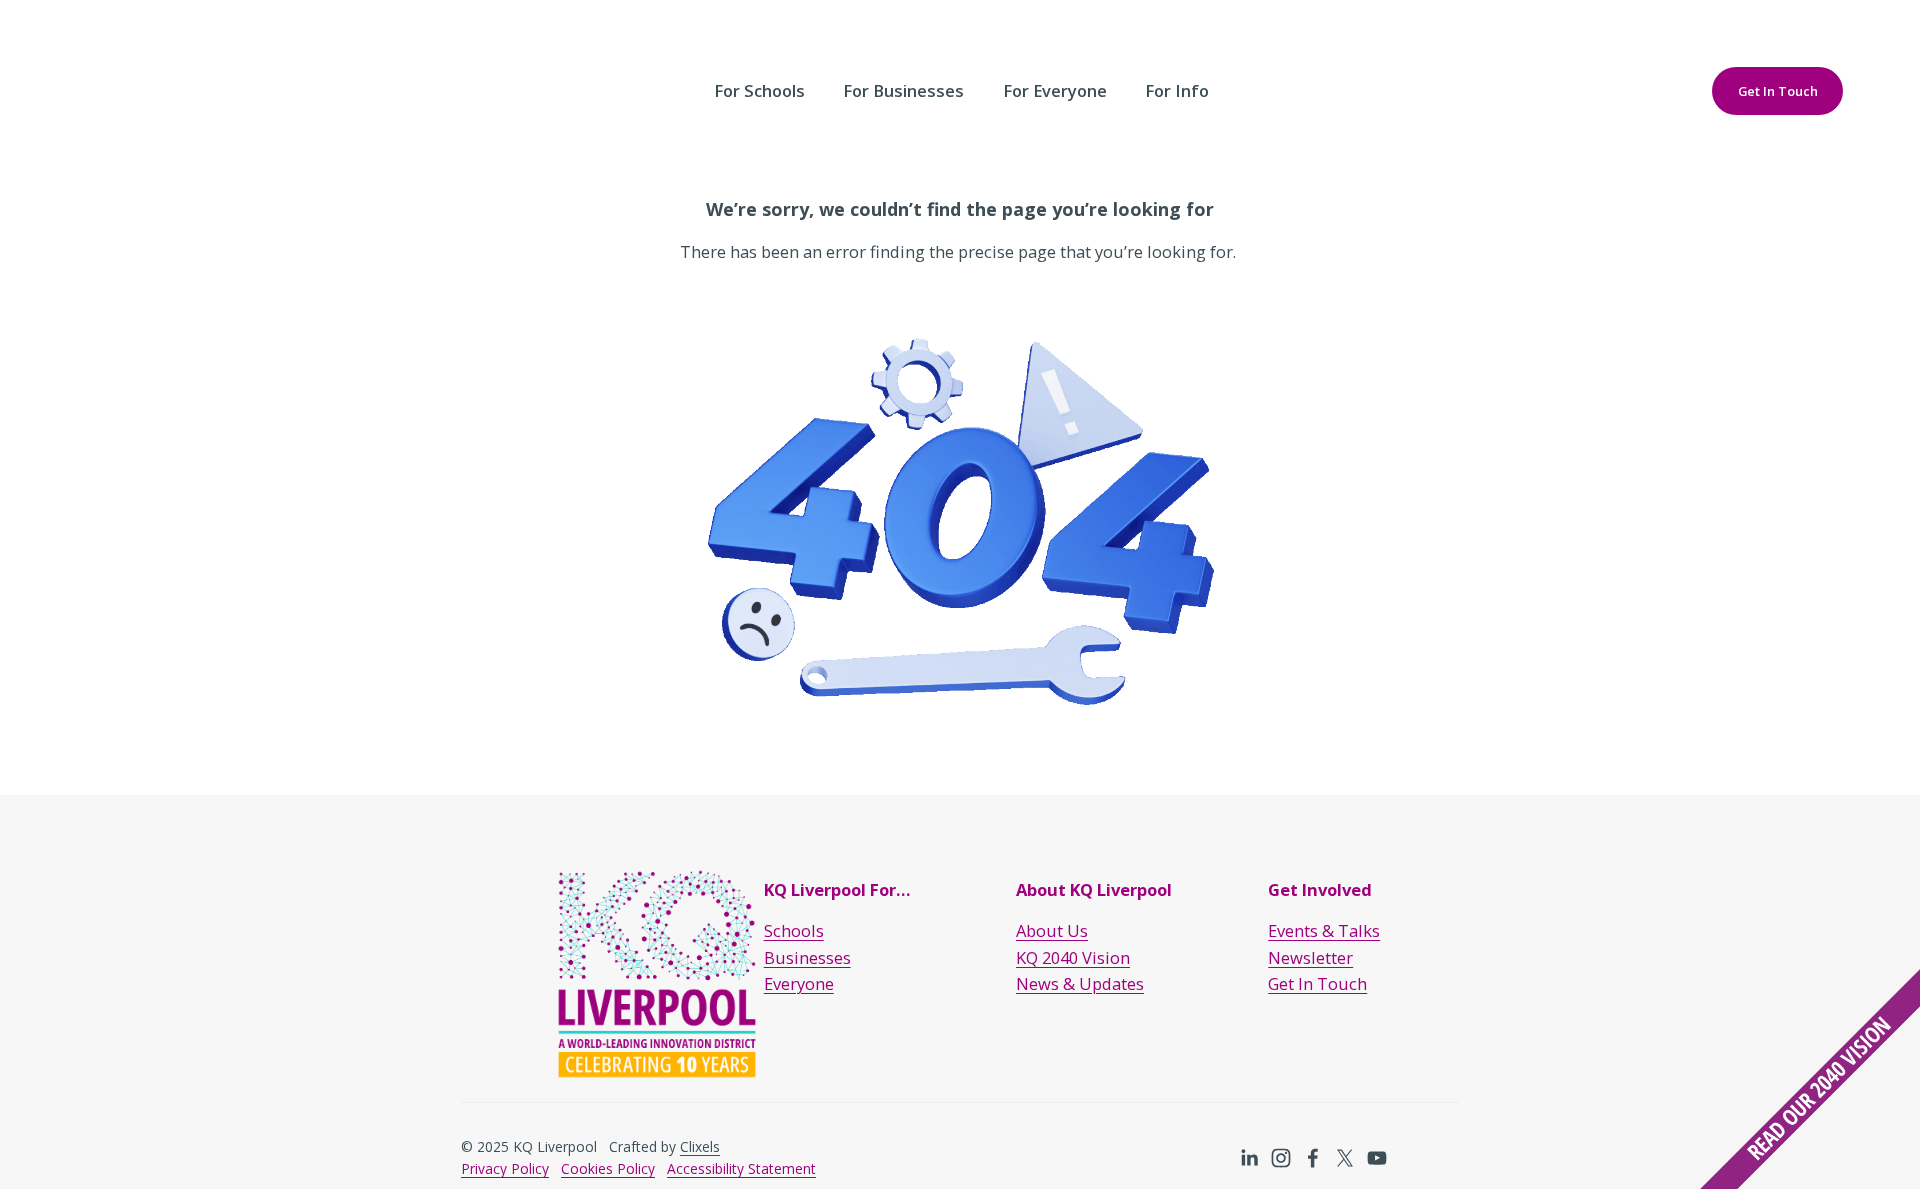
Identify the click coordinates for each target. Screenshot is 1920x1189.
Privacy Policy (505, 1168)
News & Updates (1080, 983)
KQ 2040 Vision (1073, 957)
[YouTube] (1377, 1158)
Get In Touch (1778, 91)
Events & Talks (1324, 930)
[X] (1345, 1158)
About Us (1052, 930)
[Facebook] (1313, 1158)
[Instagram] (1281, 1158)
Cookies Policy (608, 1168)
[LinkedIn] (1249, 1158)
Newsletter (1310, 957)
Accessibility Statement (741, 1168)
